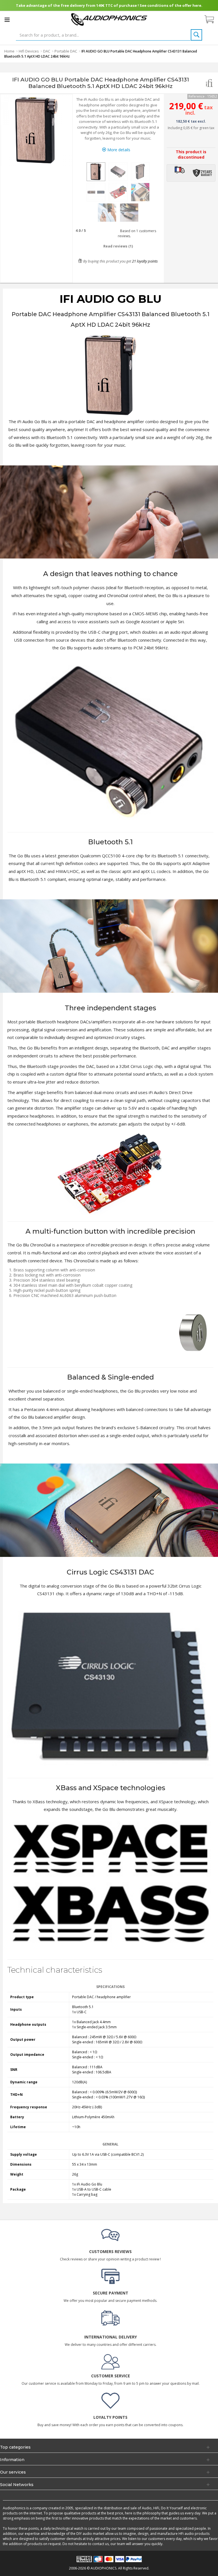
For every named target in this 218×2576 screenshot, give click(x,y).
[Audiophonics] (109, 19)
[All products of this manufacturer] (209, 83)
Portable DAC (66, 51)
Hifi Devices (29, 51)
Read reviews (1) (118, 246)
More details (118, 150)
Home (9, 51)
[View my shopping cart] (212, 20)
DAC (47, 51)
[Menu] (7, 20)
